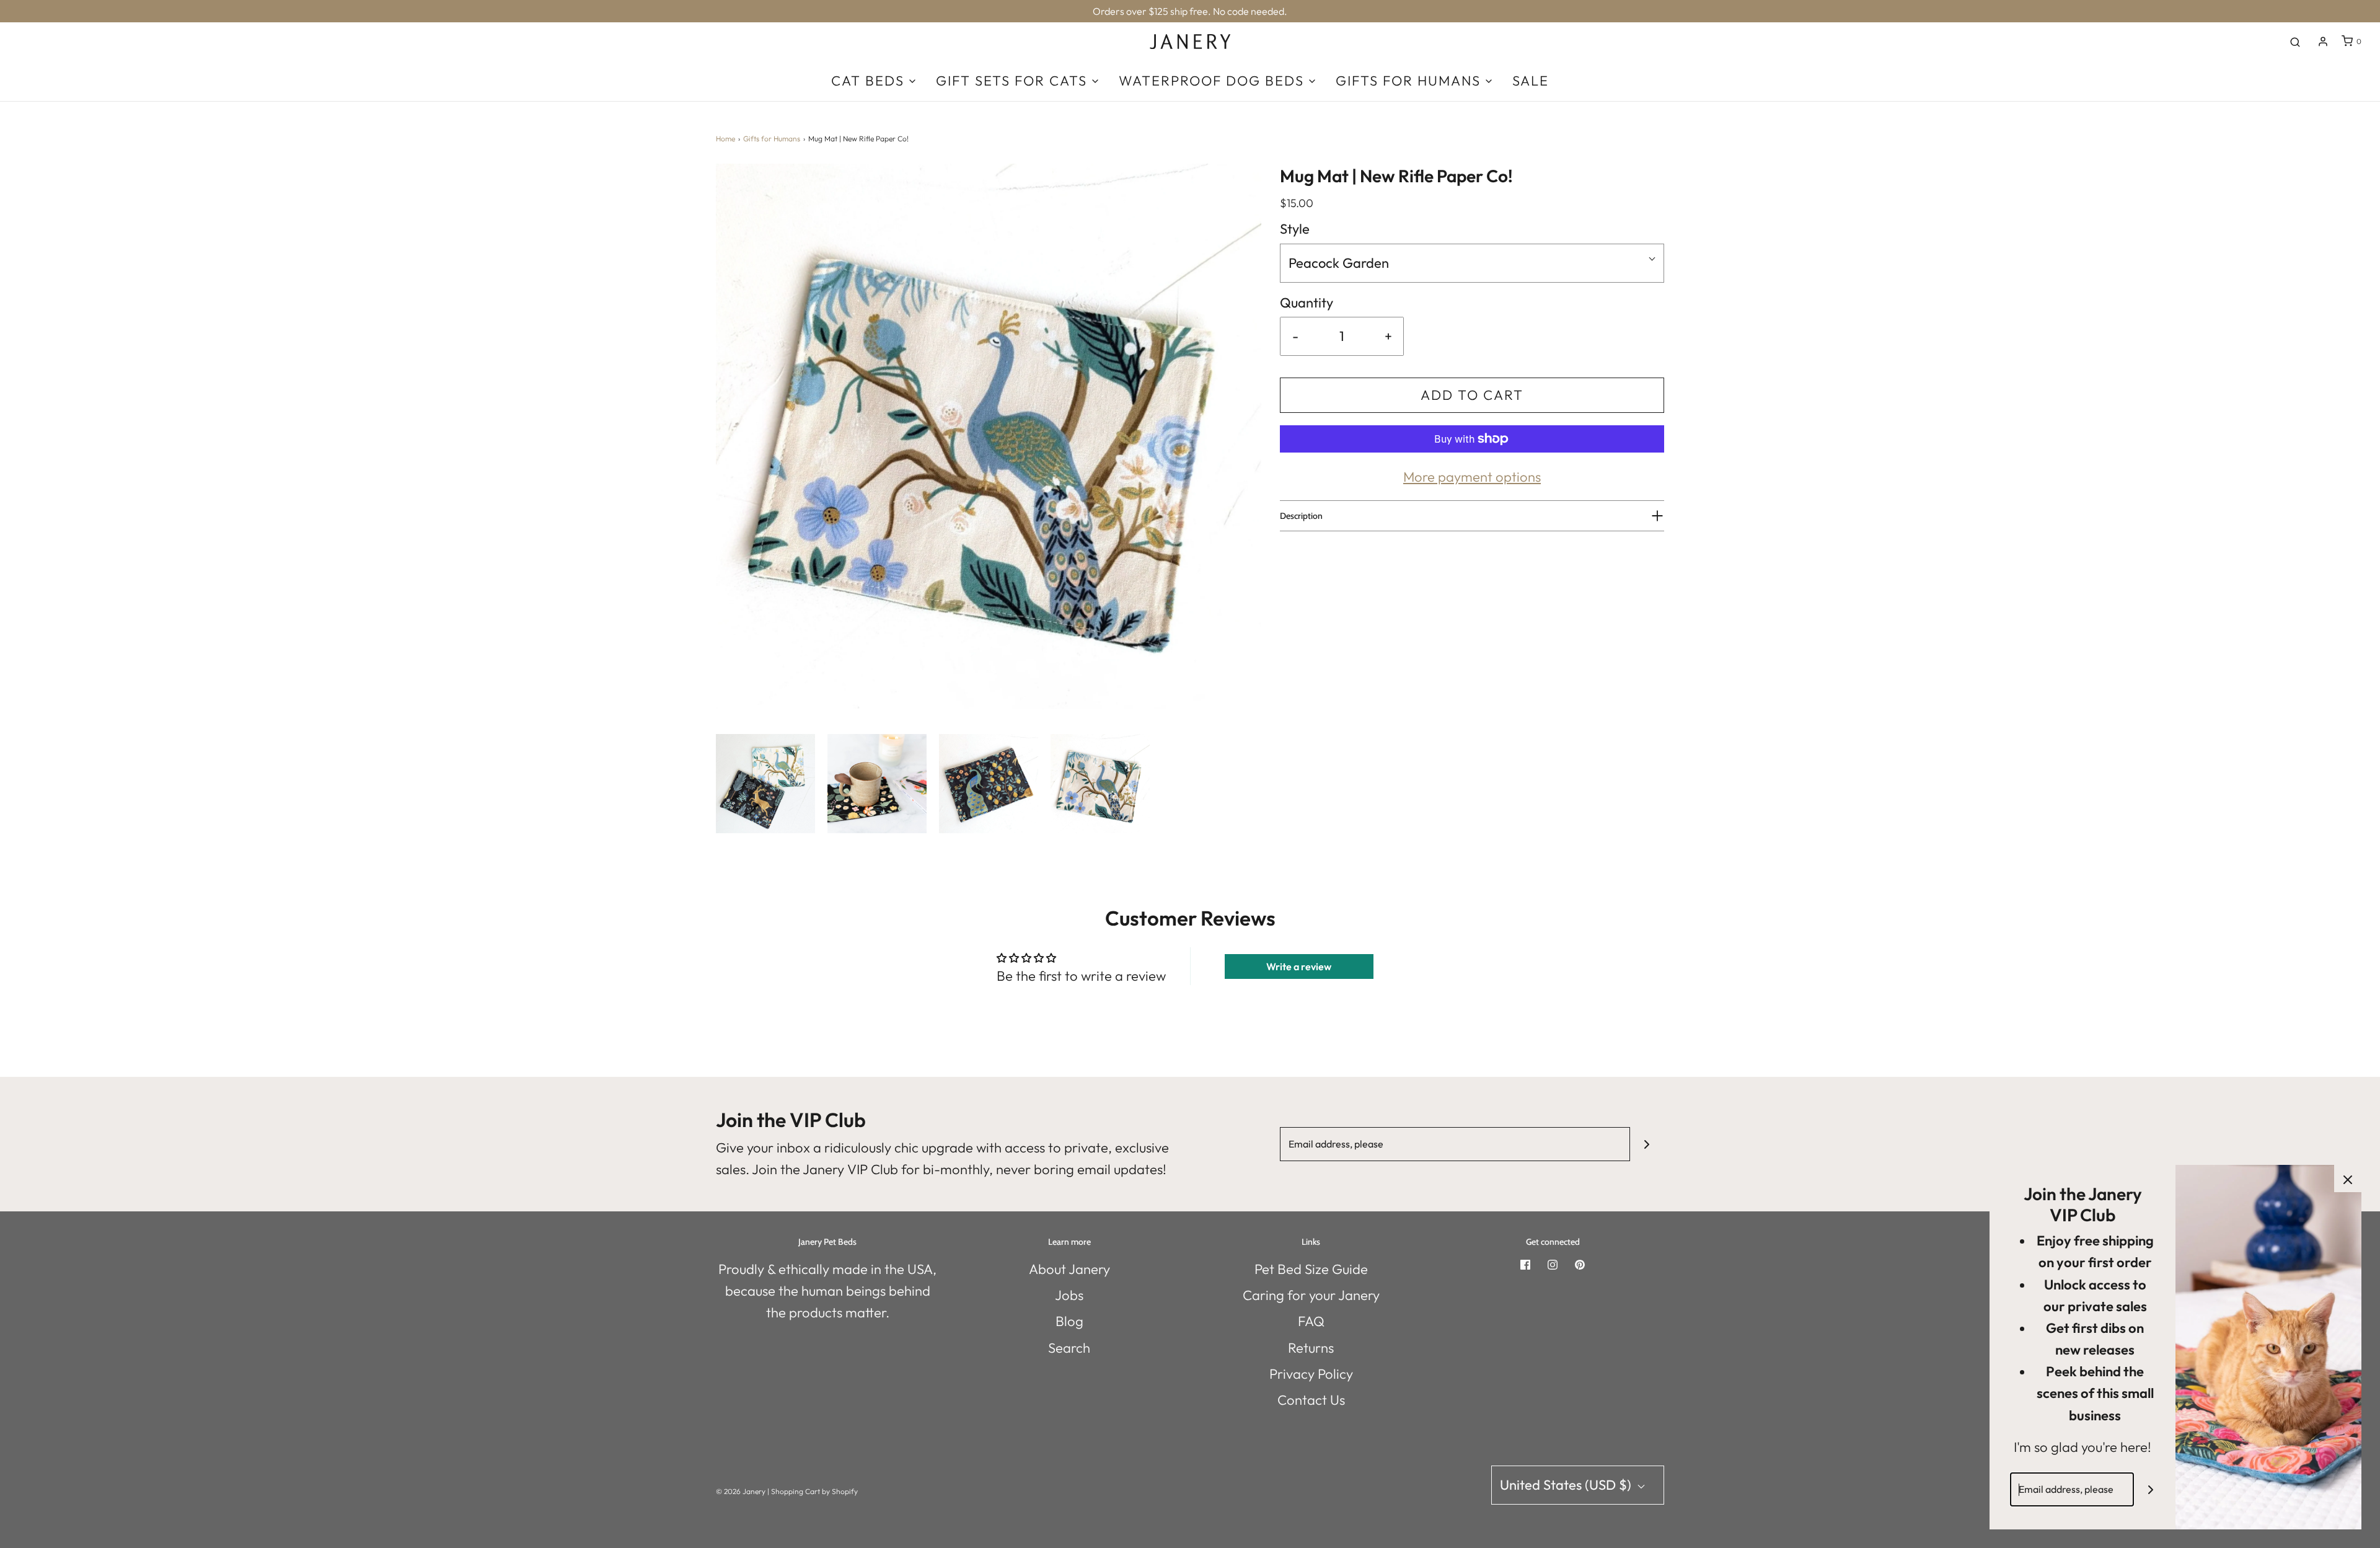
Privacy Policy (1311, 1374)
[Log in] (2323, 42)
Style (1295, 229)
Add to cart (1472, 395)
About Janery (1069, 1269)
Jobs (1069, 1295)
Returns (1311, 1348)
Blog (1069, 1321)
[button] (765, 784)
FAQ (1311, 1321)
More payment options (1472, 477)
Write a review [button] (1299, 966)
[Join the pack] (1647, 1144)
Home (725, 139)
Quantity (1307, 303)
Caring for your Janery (1311, 1295)
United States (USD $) (1567, 1485)
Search (1069, 1348)
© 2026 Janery (741, 1491)
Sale (1531, 81)
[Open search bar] (2295, 42)
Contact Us (1311, 1400)
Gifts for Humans (772, 139)
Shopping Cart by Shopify (814, 1491)
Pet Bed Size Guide (1311, 1269)
